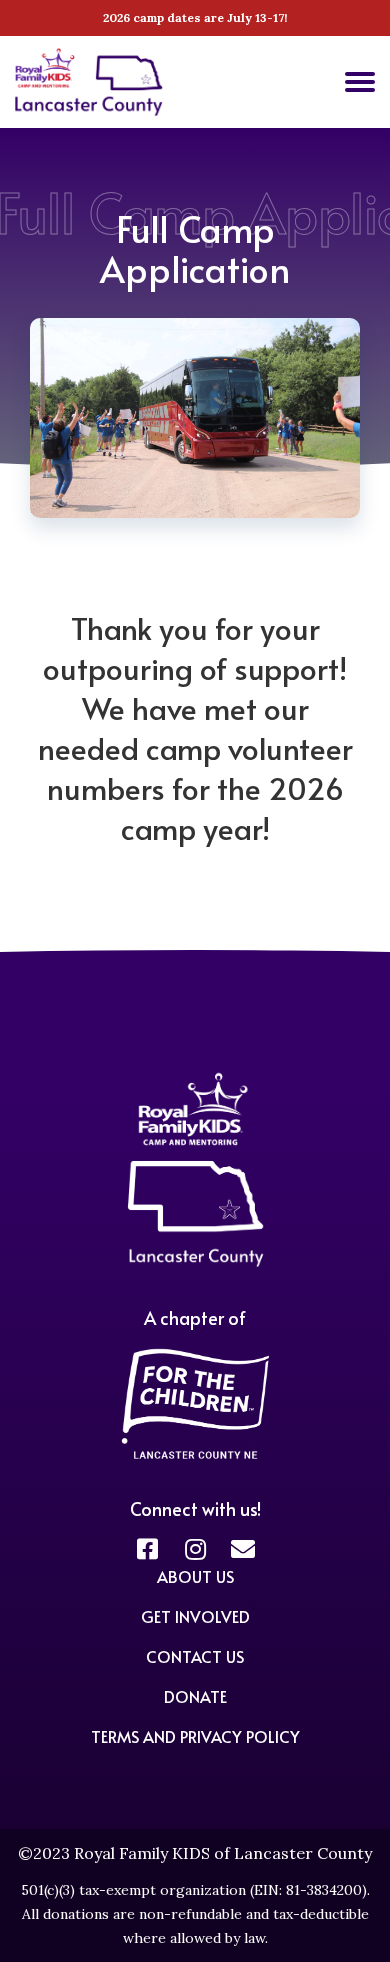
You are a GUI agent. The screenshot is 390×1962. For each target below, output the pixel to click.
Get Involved (195, 1616)
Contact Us (195, 1656)
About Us (195, 1576)
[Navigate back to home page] (89, 110)
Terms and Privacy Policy (195, 1736)
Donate (195, 1696)
